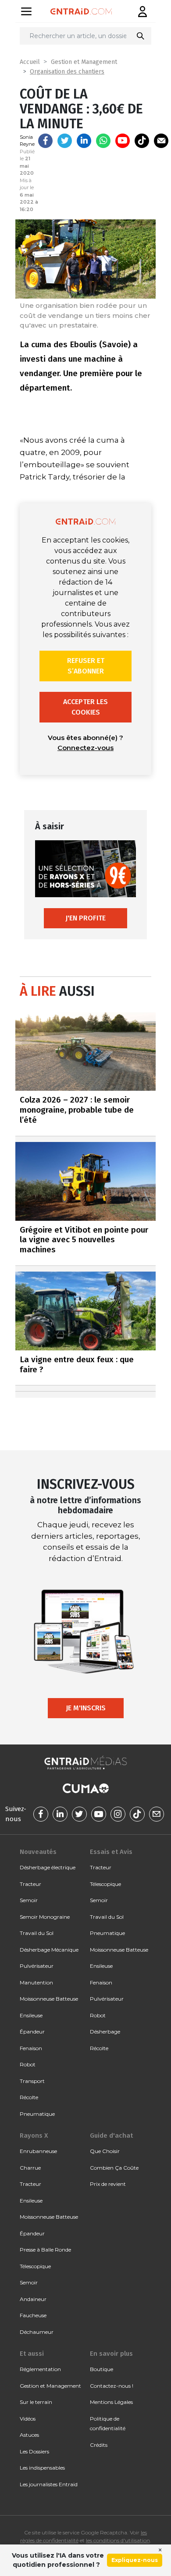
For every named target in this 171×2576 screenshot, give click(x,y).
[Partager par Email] (161, 141)
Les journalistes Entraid (49, 2484)
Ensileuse (31, 2015)
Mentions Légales (111, 2402)
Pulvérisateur (37, 1966)
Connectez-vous (85, 748)
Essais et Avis (111, 1852)
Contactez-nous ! (112, 2386)
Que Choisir (105, 2151)
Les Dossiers (34, 2451)
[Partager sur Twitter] (65, 141)
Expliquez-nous (135, 2560)
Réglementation (40, 2369)
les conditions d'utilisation (118, 2540)
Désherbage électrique (48, 1867)
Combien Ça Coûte (114, 2168)
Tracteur (30, 1884)
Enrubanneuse (38, 2151)
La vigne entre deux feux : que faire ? (77, 1364)
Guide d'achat (111, 2136)
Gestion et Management (84, 62)
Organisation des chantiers (67, 72)
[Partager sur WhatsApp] (103, 141)
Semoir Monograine (45, 1917)
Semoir (29, 1900)
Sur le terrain (36, 2402)
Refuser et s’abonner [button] (86, 666)
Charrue (30, 2168)
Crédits (99, 2445)
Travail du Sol (37, 1933)
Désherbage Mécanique (49, 1950)
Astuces (29, 2435)
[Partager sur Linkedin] (84, 141)
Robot (28, 2064)
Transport (32, 2081)
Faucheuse (33, 2315)
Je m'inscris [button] (86, 1708)
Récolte (29, 2097)
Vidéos (28, 2419)
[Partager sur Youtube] (123, 141)
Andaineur (33, 2299)
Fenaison (31, 2048)
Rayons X (34, 2136)
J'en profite (85, 918)
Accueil (30, 62)
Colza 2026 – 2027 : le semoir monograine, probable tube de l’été (77, 1110)
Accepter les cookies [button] (85, 707)
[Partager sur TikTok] (142, 141)
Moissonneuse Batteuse (49, 1999)
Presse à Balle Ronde (45, 2250)
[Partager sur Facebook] (45, 141)
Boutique (102, 2369)
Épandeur (32, 2032)
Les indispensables (42, 2468)
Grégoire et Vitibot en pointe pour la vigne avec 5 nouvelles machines (84, 1240)
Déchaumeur (37, 2332)
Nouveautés (38, 1852)
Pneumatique (37, 2114)
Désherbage (105, 2032)
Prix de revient (108, 2184)
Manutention (36, 1982)
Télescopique (105, 1884)
